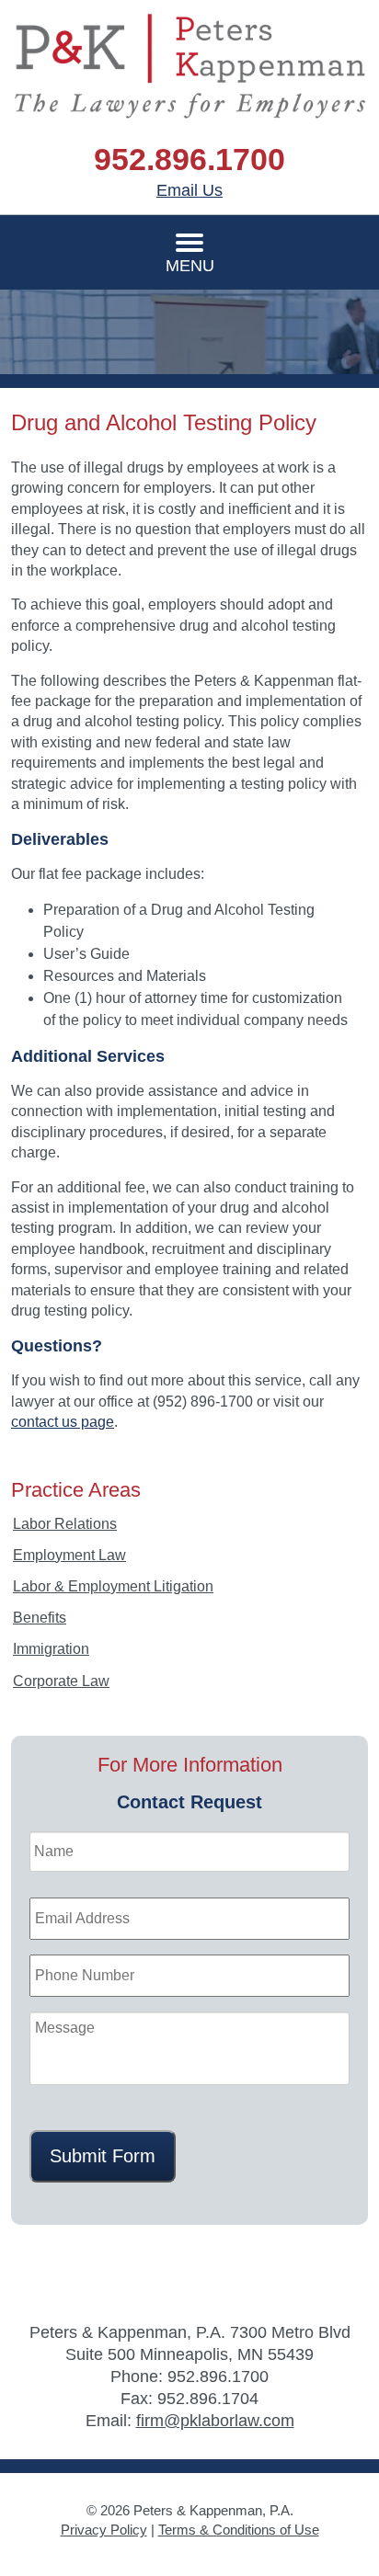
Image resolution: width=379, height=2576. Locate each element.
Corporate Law (61, 1681)
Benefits (40, 1618)
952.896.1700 (189, 159)
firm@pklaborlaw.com (215, 2421)
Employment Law (69, 1555)
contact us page (63, 1422)
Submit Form (103, 2156)
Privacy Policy (104, 2530)
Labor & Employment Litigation (113, 1586)
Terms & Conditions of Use (239, 2530)
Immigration (51, 1649)
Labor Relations (65, 1524)
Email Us (189, 190)
